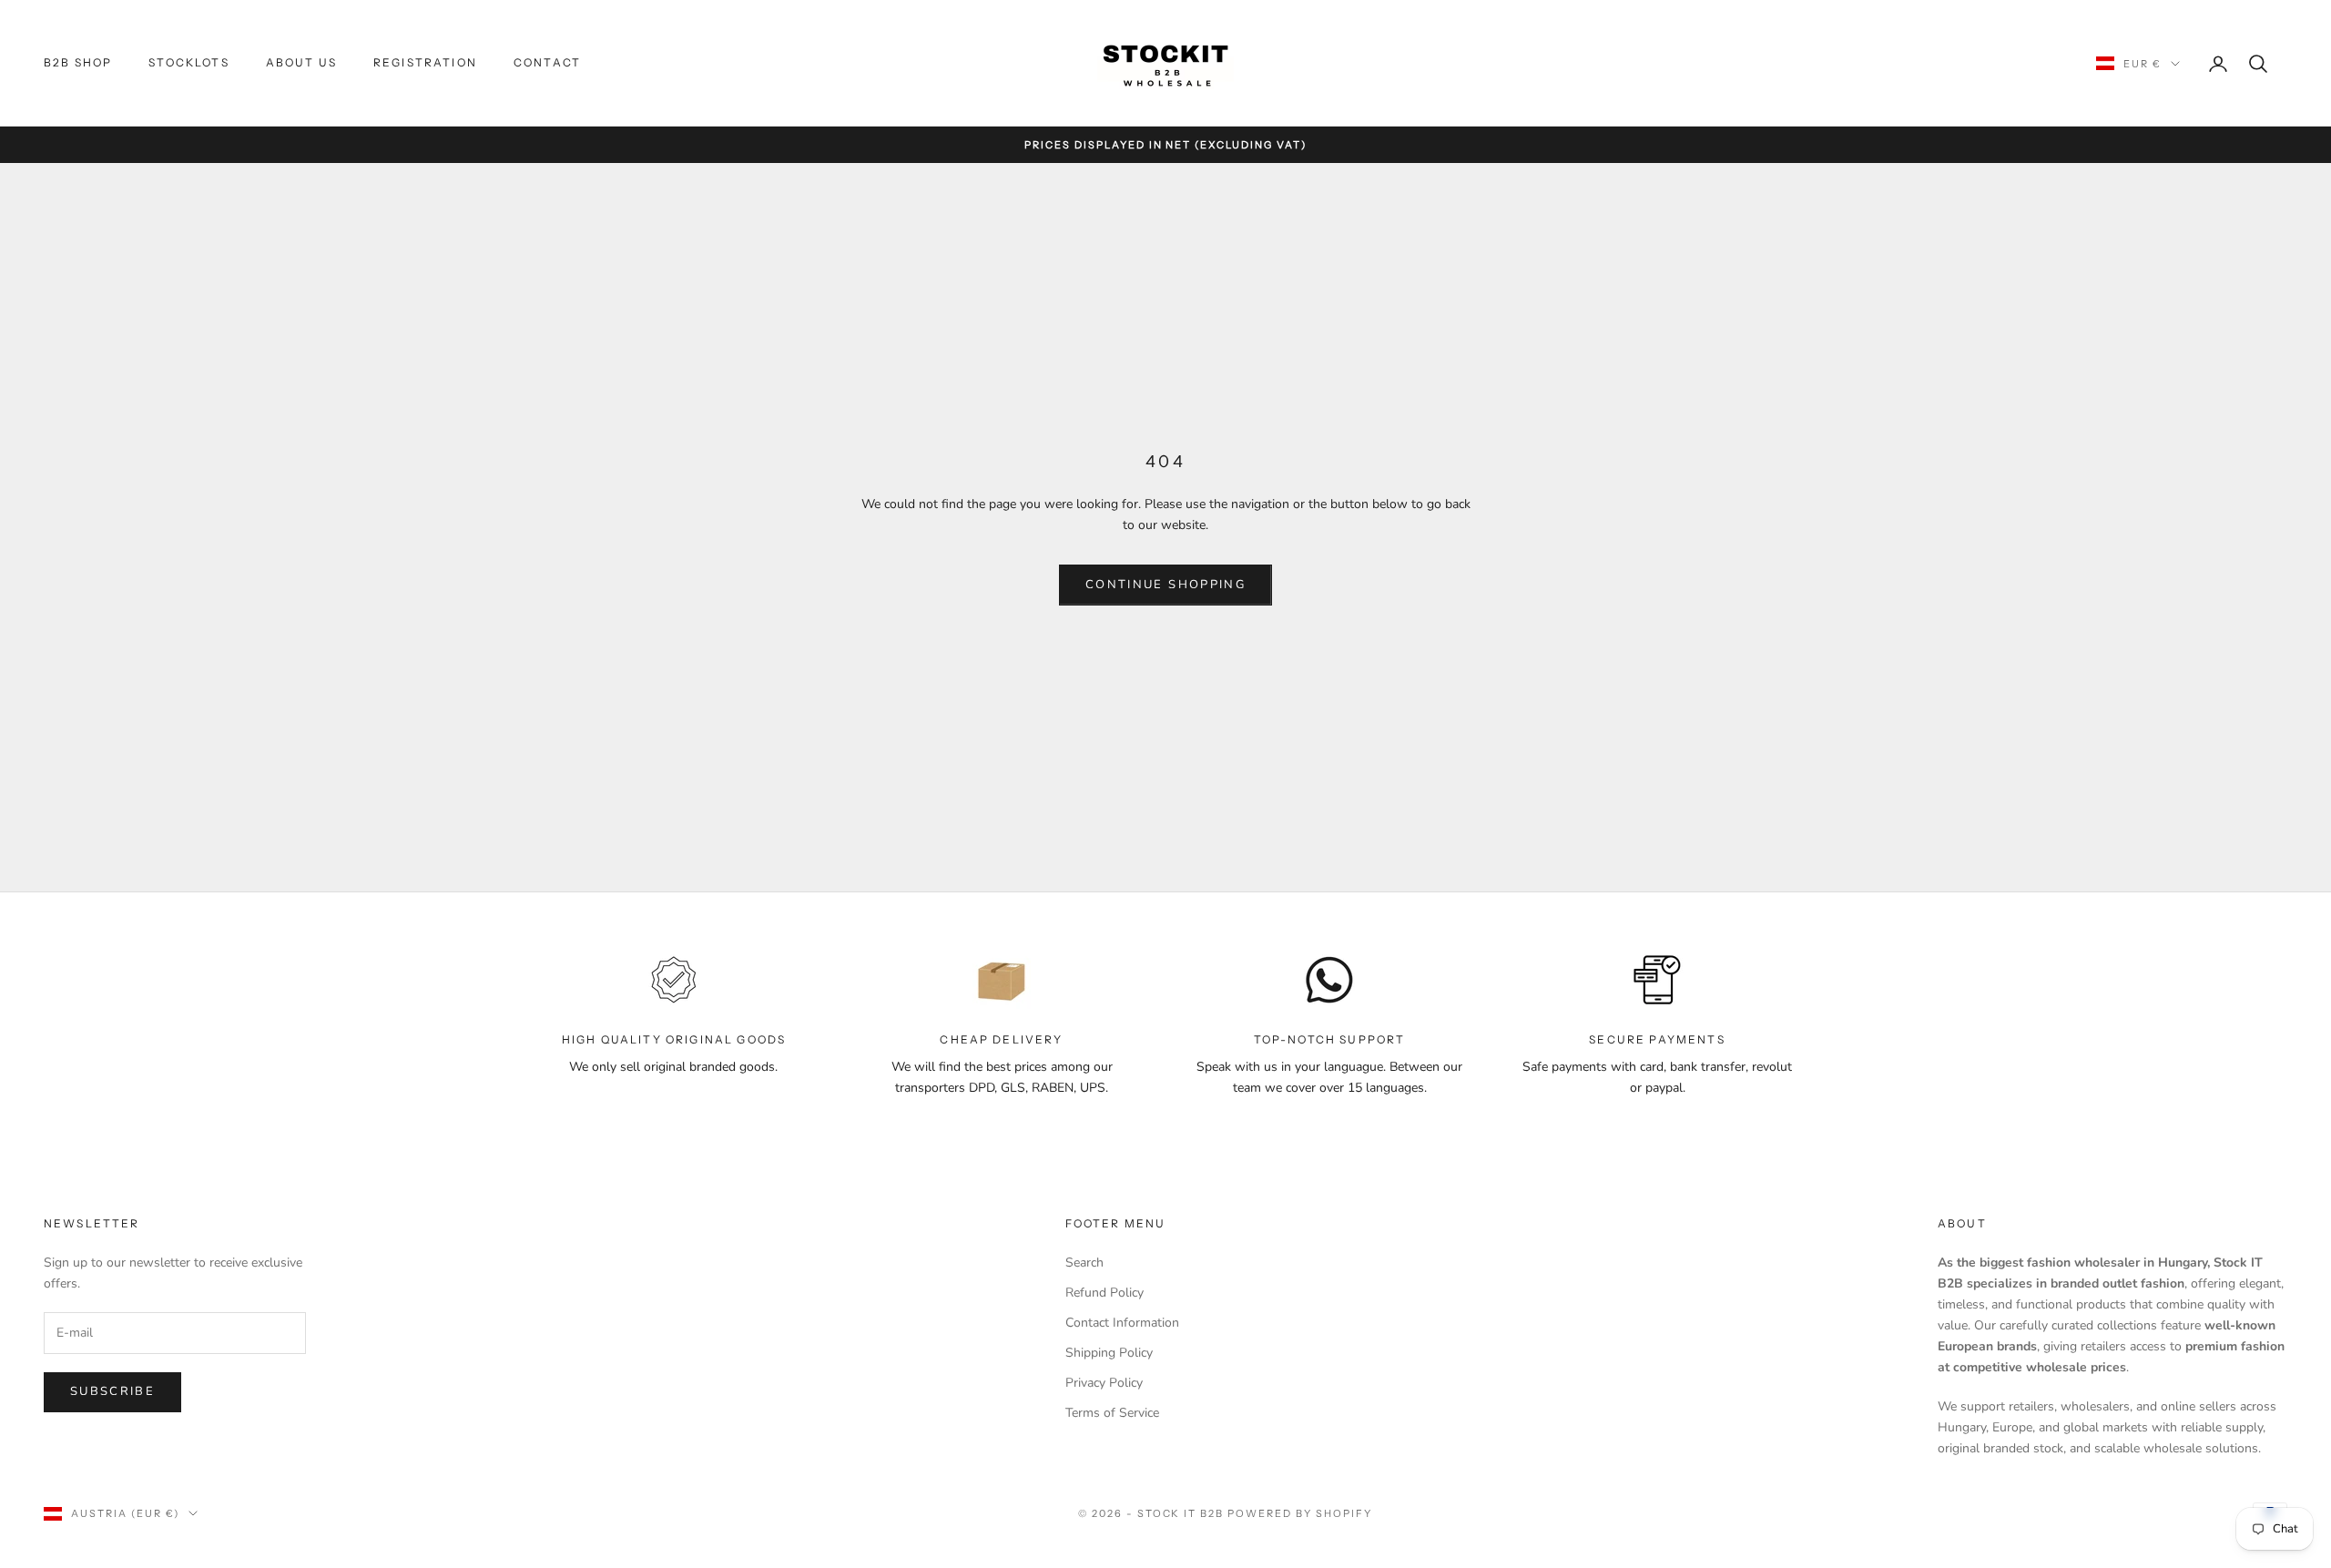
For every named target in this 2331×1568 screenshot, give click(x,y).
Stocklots (188, 62)
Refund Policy (1104, 1293)
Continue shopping (1165, 585)
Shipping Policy (1109, 1353)
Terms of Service (1112, 1413)
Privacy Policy (1104, 1383)
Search (1084, 1263)
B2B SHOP (78, 62)
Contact (547, 62)
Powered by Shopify (1300, 1513)
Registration (425, 62)
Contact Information (1122, 1323)
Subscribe (112, 1391)
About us (301, 62)
